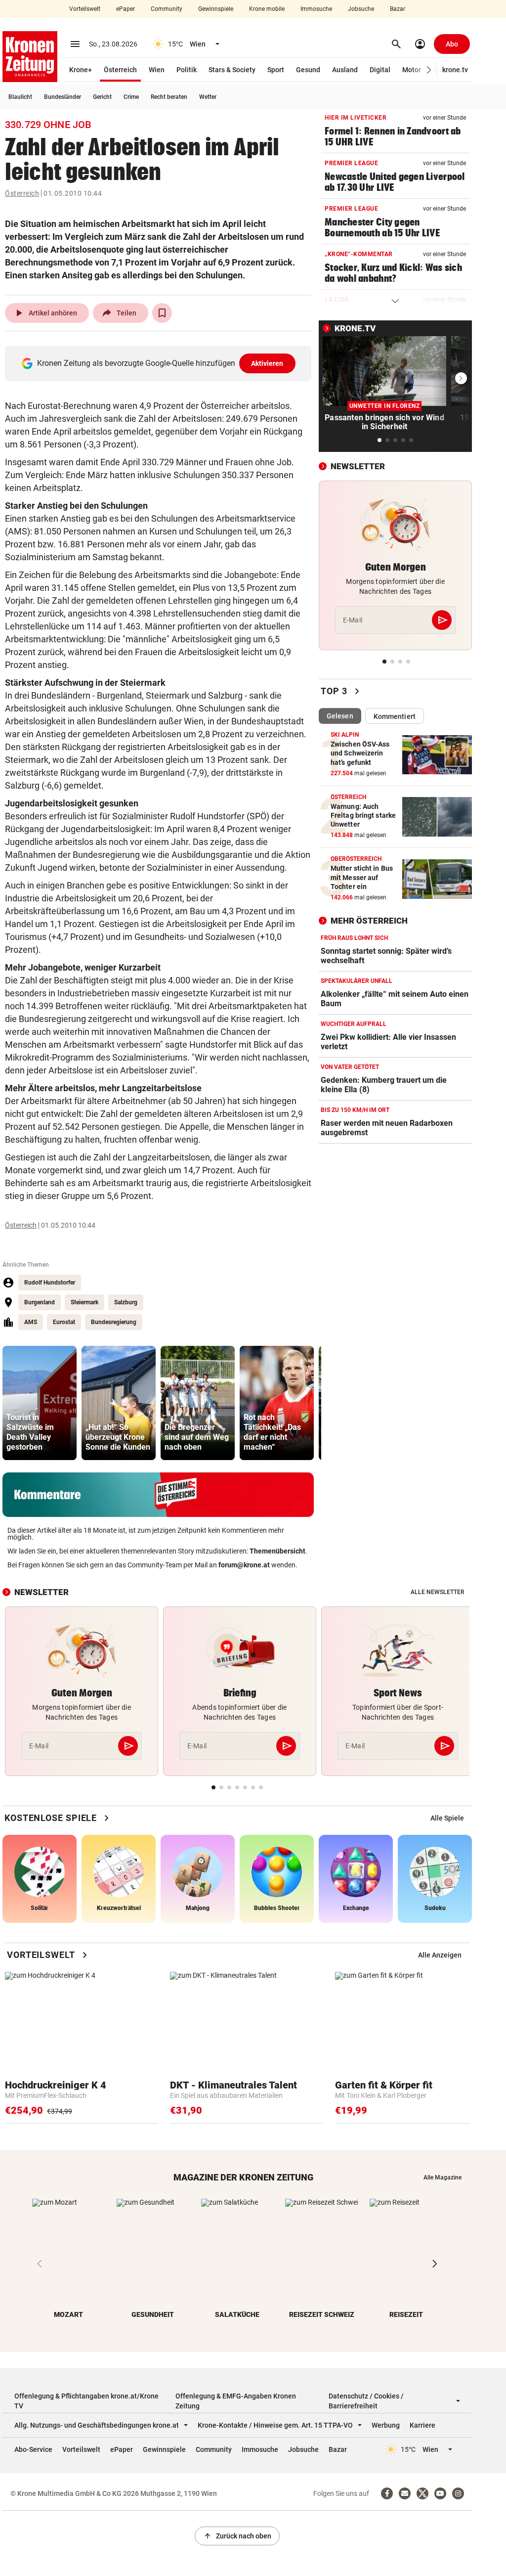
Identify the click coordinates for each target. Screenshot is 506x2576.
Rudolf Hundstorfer (50, 1283)
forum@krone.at (244, 1565)
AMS (31, 1322)
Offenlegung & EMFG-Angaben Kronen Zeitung (236, 2401)
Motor (412, 70)
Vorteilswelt (85, 9)
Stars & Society (232, 70)
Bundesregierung (114, 1322)
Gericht (102, 97)
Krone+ (81, 70)
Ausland (345, 70)
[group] (40, 1403)
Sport (276, 70)
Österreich (120, 70)
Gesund (308, 70)
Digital (380, 70)
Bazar (398, 9)
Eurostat (64, 1322)
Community (167, 9)
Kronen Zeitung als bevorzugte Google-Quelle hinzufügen (160, 363)
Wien (157, 70)
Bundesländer (63, 97)
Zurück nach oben (237, 2536)
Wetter (208, 97)
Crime (131, 97)
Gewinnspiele (216, 9)
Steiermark (84, 1302)
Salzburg (126, 1302)
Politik (187, 70)
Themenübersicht (277, 1551)
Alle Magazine (443, 2177)
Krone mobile (267, 9)
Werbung (386, 2425)
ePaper (126, 9)
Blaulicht (20, 97)
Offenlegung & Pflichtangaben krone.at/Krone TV (86, 2401)
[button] (429, 70)
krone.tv (455, 70)
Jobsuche (361, 9)
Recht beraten (169, 97)
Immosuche (316, 9)
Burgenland (40, 1302)
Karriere (422, 2425)
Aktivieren (267, 363)
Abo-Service (33, 2449)
